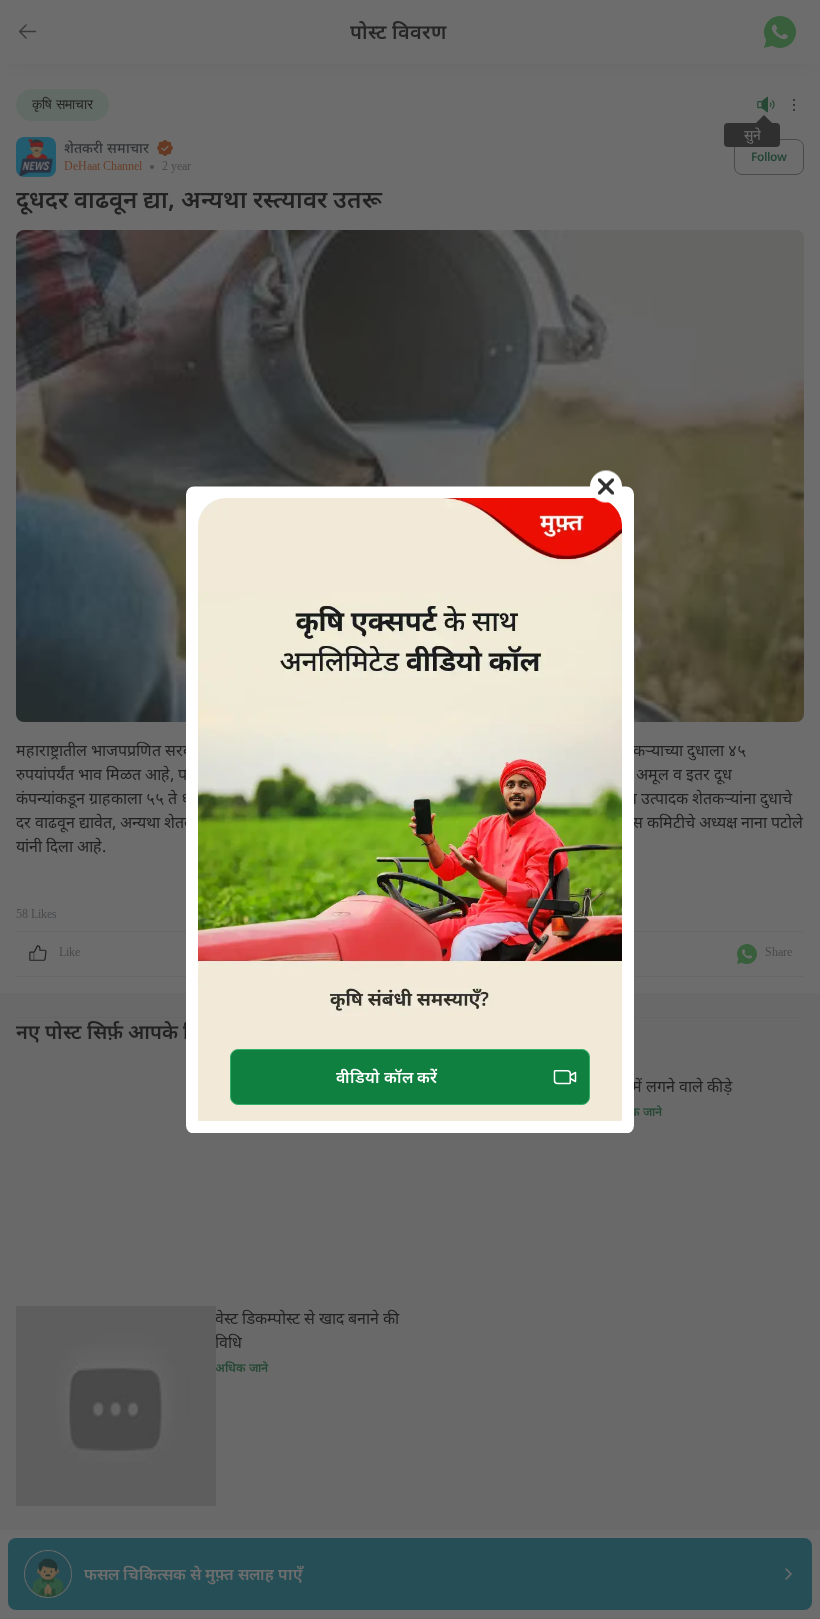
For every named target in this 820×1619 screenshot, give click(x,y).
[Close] (606, 486)
